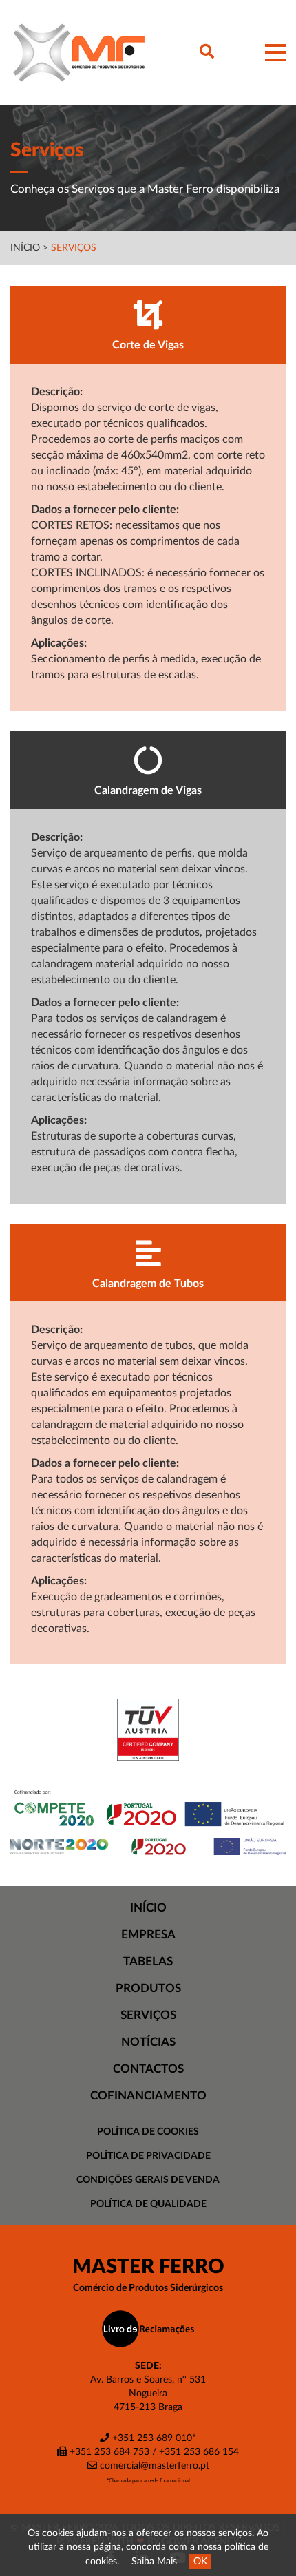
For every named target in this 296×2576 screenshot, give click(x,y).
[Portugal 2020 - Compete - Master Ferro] (148, 1810)
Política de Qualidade (148, 2204)
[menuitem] (148, 1908)
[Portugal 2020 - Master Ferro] (148, 1846)
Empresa (148, 1935)
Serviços (74, 248)
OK (200, 2562)
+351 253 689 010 (151, 2438)
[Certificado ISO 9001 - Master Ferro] (148, 1730)
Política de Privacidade (148, 2156)
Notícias (148, 2042)
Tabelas (148, 1961)
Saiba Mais (154, 2562)
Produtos (148, 1988)
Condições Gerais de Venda (148, 2180)
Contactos (148, 2069)
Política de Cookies (148, 2132)
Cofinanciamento (148, 2096)
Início (25, 248)
